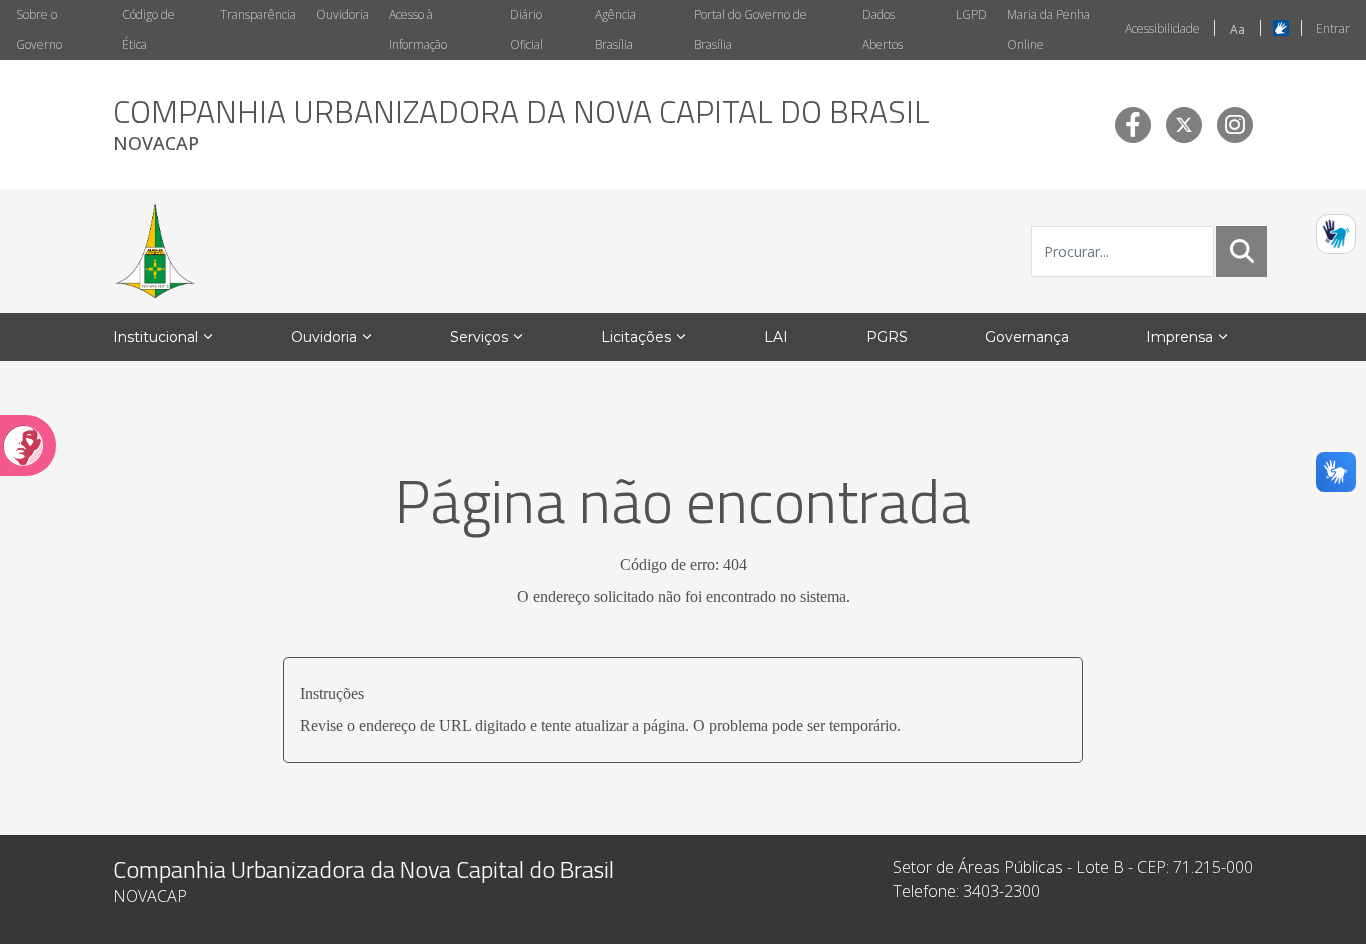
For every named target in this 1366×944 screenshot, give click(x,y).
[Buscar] (1242, 251)
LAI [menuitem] (776, 337)
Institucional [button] (155, 337)
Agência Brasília (615, 29)
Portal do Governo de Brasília (750, 29)
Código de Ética (148, 29)
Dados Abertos (882, 29)
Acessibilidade (1162, 28)
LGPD (971, 14)
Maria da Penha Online (1048, 29)
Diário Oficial (526, 29)
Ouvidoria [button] (324, 337)
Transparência (258, 14)
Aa (1237, 29)
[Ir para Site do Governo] (155, 251)
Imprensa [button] (1179, 337)
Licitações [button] (636, 337)
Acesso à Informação (418, 29)
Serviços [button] (479, 337)
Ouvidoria (342, 14)
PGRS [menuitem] (887, 337)
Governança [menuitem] (1027, 337)
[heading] (521, 124)
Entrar (1333, 28)
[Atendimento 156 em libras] (1336, 234)
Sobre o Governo (39, 29)
